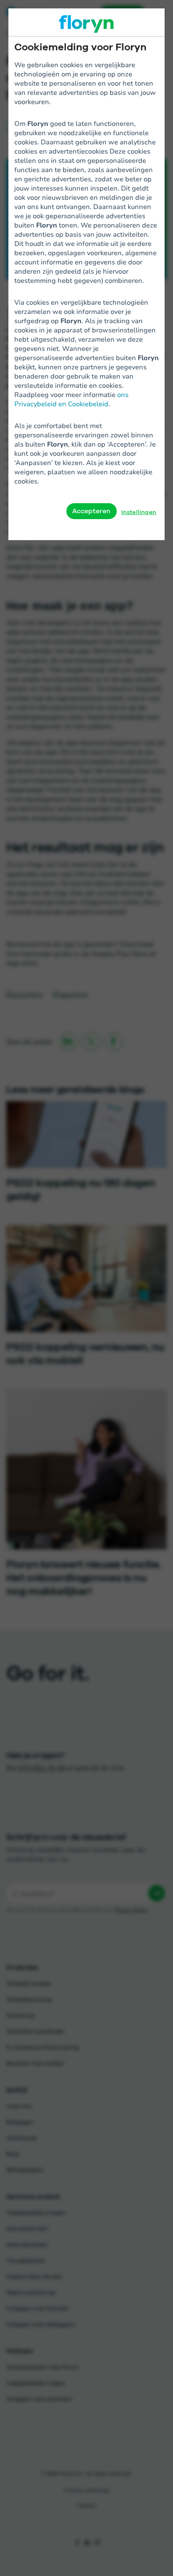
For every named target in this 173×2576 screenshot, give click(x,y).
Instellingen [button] (139, 512)
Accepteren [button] (92, 511)
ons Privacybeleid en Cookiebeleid (71, 399)
